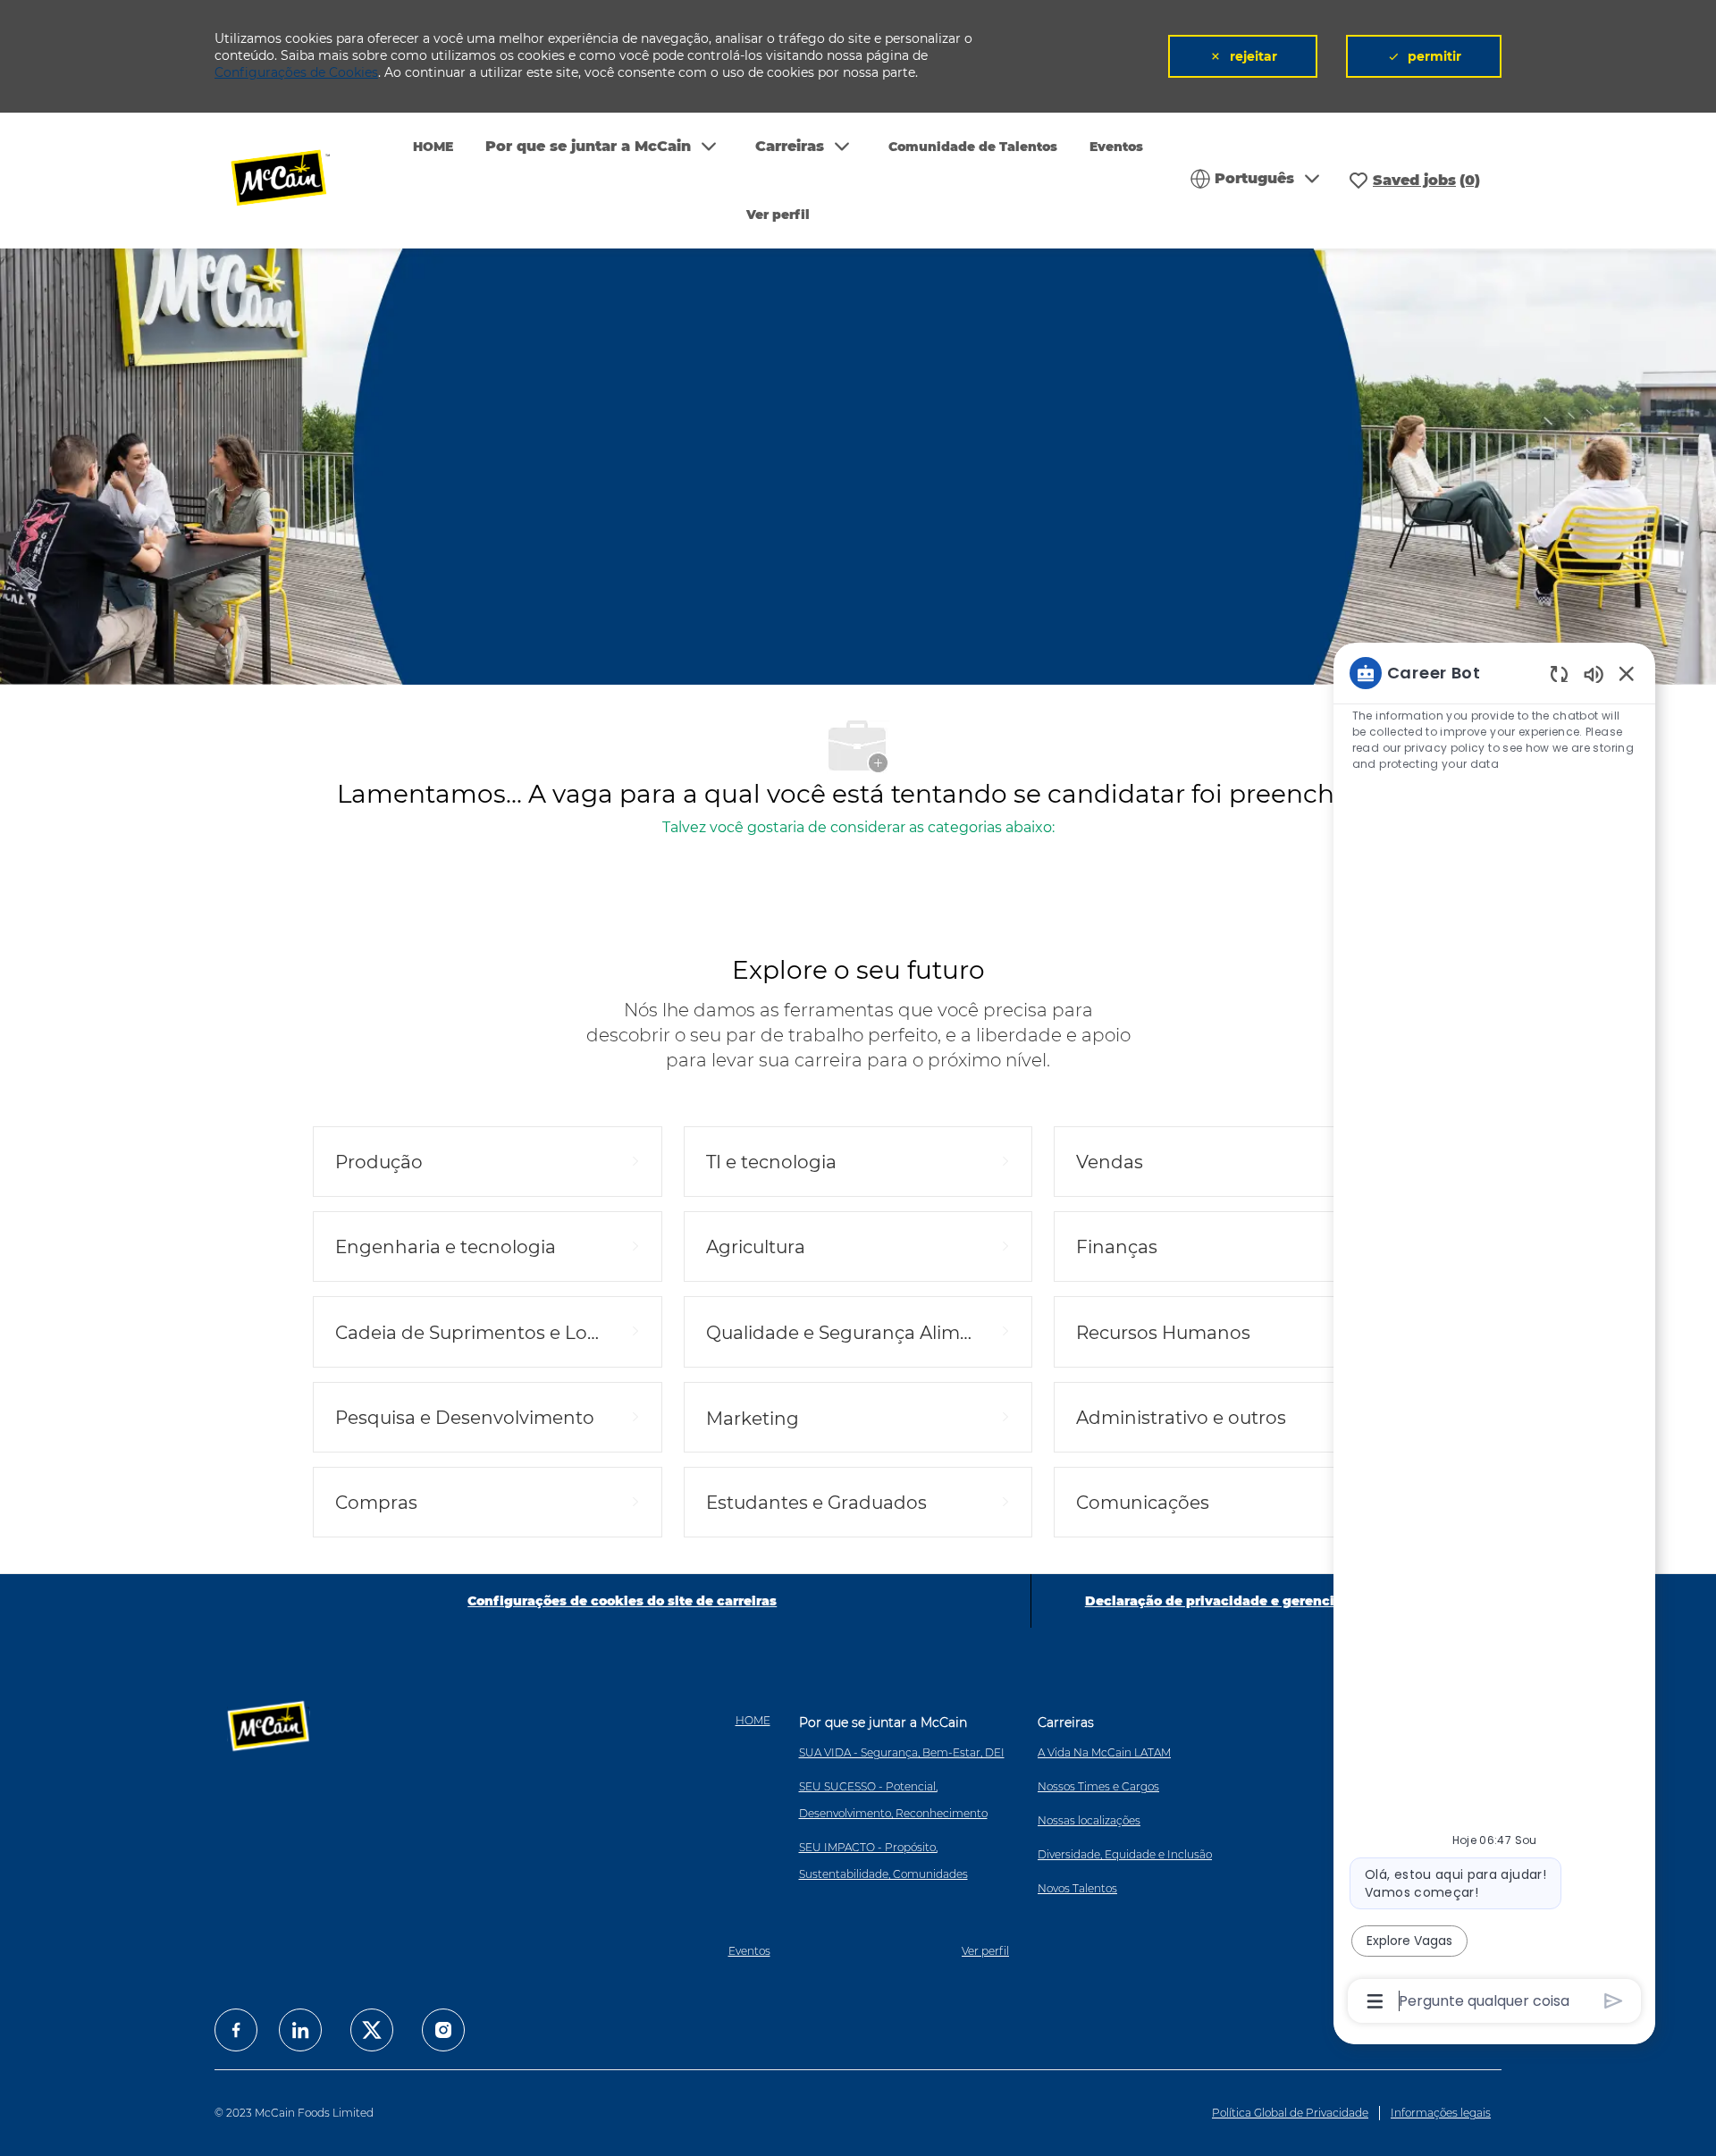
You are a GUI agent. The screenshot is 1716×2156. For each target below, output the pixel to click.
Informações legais (1441, 2113)
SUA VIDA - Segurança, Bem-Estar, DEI (902, 1752)
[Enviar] (1614, 2001)
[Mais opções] (1375, 2001)
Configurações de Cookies (296, 72)
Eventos (1116, 147)
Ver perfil (778, 215)
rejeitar (1253, 56)
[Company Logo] (292, 180)
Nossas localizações (1089, 1820)
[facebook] (236, 2030)
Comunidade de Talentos (973, 147)
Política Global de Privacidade (1290, 2113)
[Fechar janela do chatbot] (1627, 673)
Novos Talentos (1077, 1888)
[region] (1494, 1335)
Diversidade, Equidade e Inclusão (1125, 1854)
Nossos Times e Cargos (1098, 1786)
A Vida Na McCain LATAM (1104, 1752)
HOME (433, 147)
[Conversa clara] (1559, 674)
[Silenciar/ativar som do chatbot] (1594, 674)
